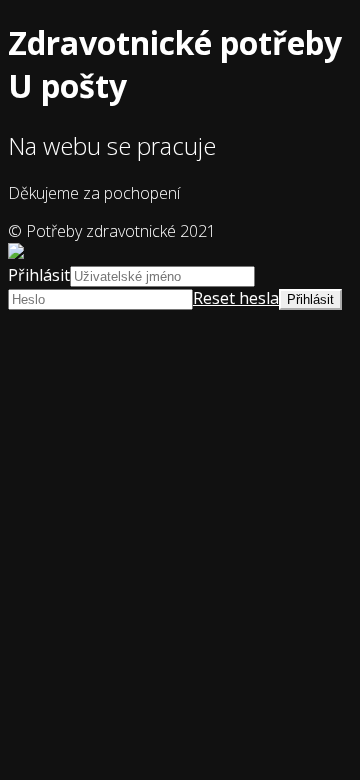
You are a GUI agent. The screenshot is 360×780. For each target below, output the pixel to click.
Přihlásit (39, 275)
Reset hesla (236, 298)
